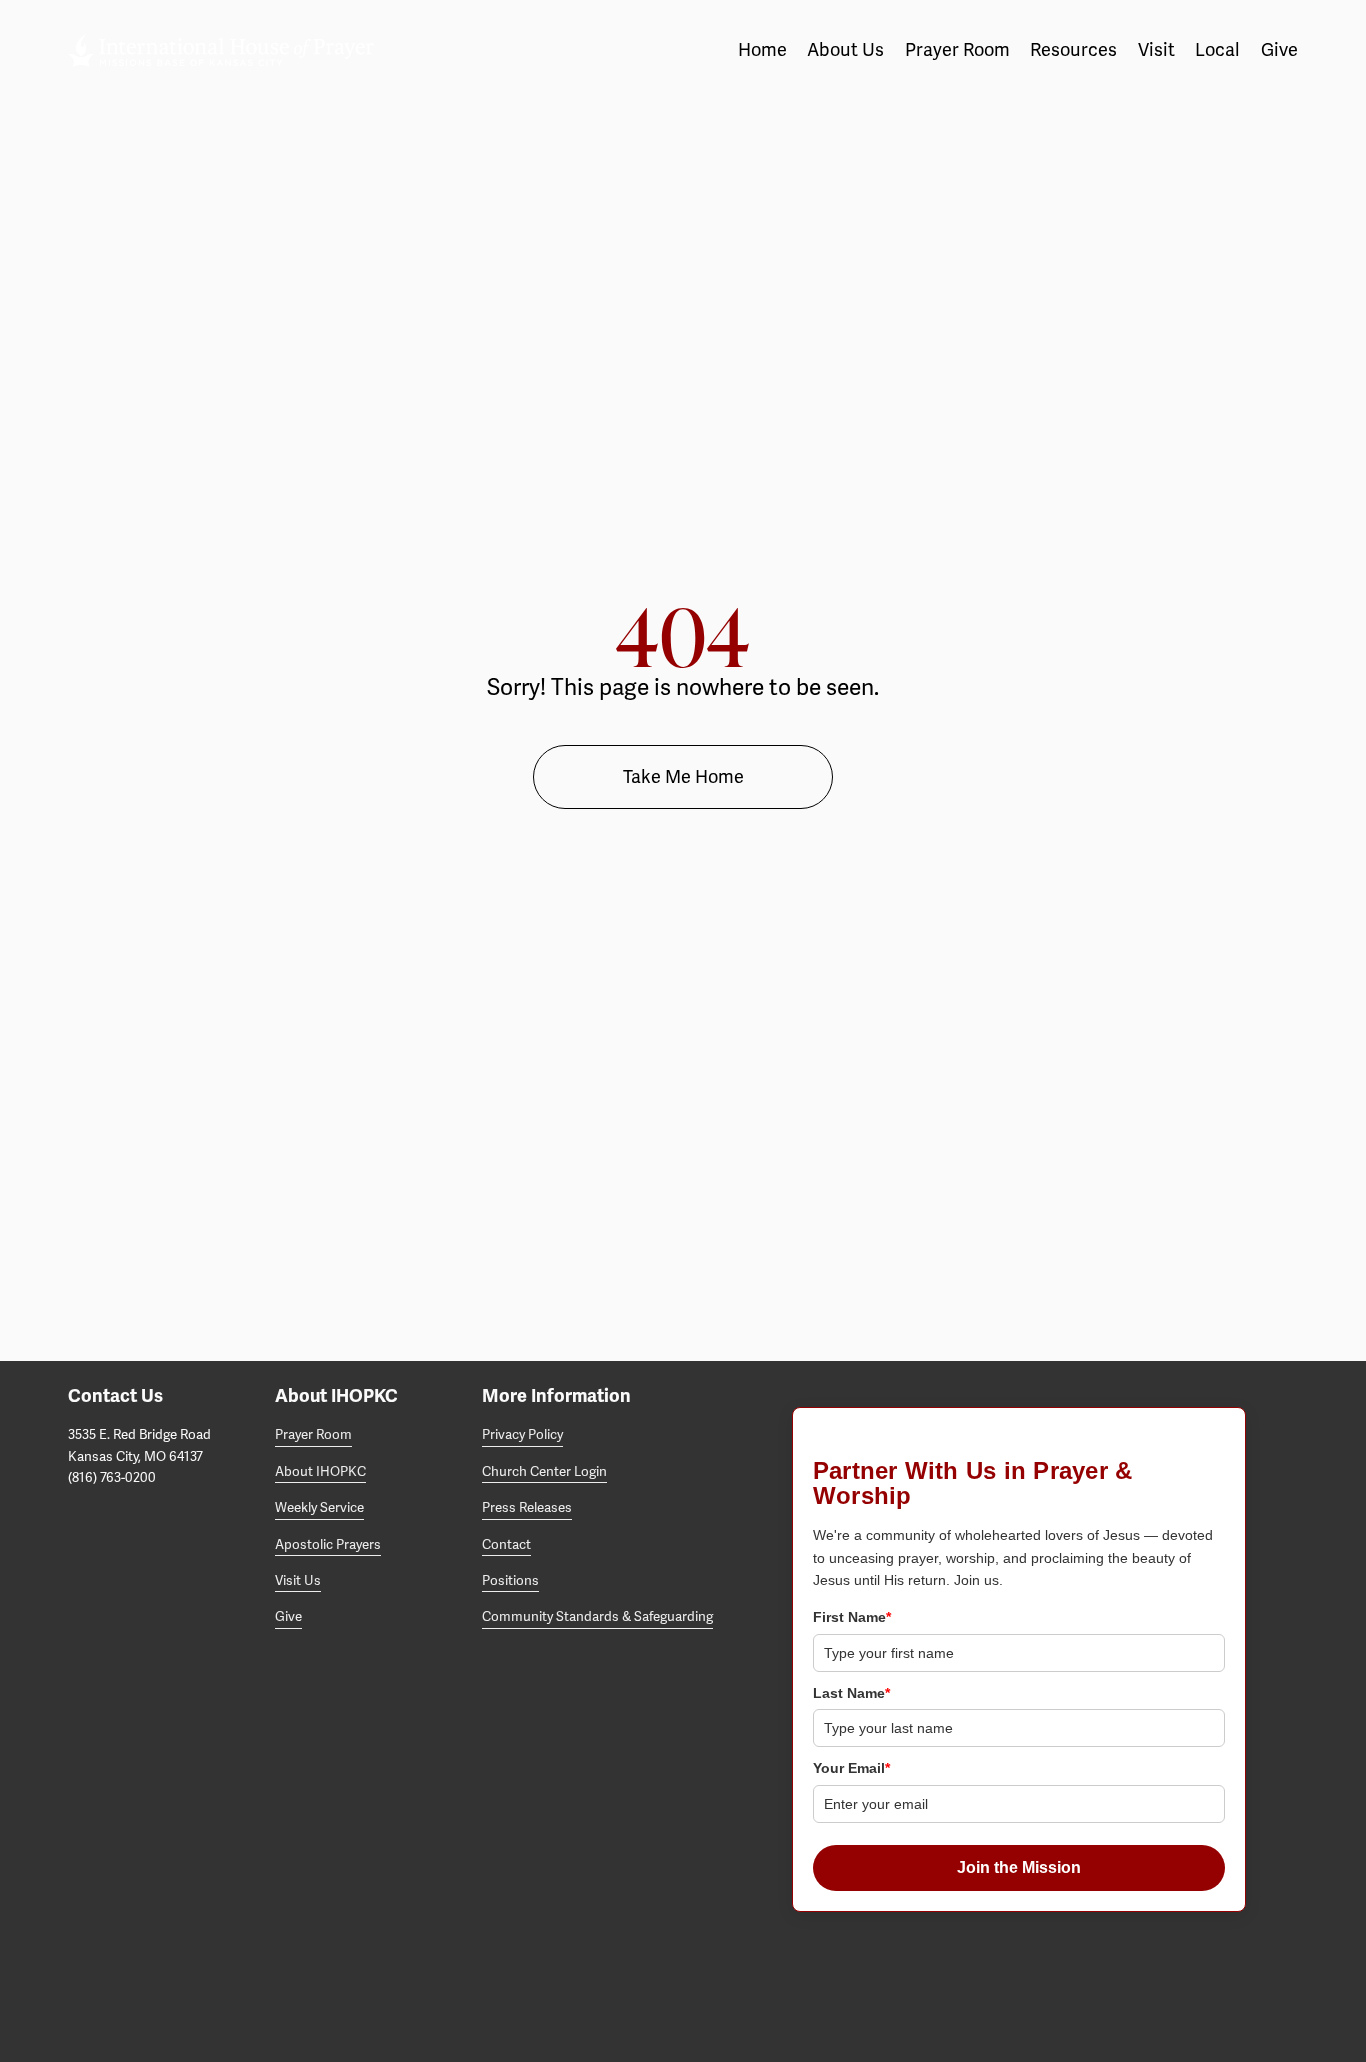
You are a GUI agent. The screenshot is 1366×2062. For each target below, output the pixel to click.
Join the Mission (1019, 1867)
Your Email (851, 1768)
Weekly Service (319, 1508)
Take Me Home (683, 777)
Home (762, 50)
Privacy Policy (522, 1435)
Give (1279, 50)
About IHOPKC (320, 1472)
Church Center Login (544, 1472)
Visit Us (298, 1581)
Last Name (851, 1693)
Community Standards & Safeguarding (597, 1617)
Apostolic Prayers (328, 1545)
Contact (506, 1545)
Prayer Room (313, 1435)
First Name (852, 1617)
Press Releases (527, 1508)
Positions (510, 1581)
